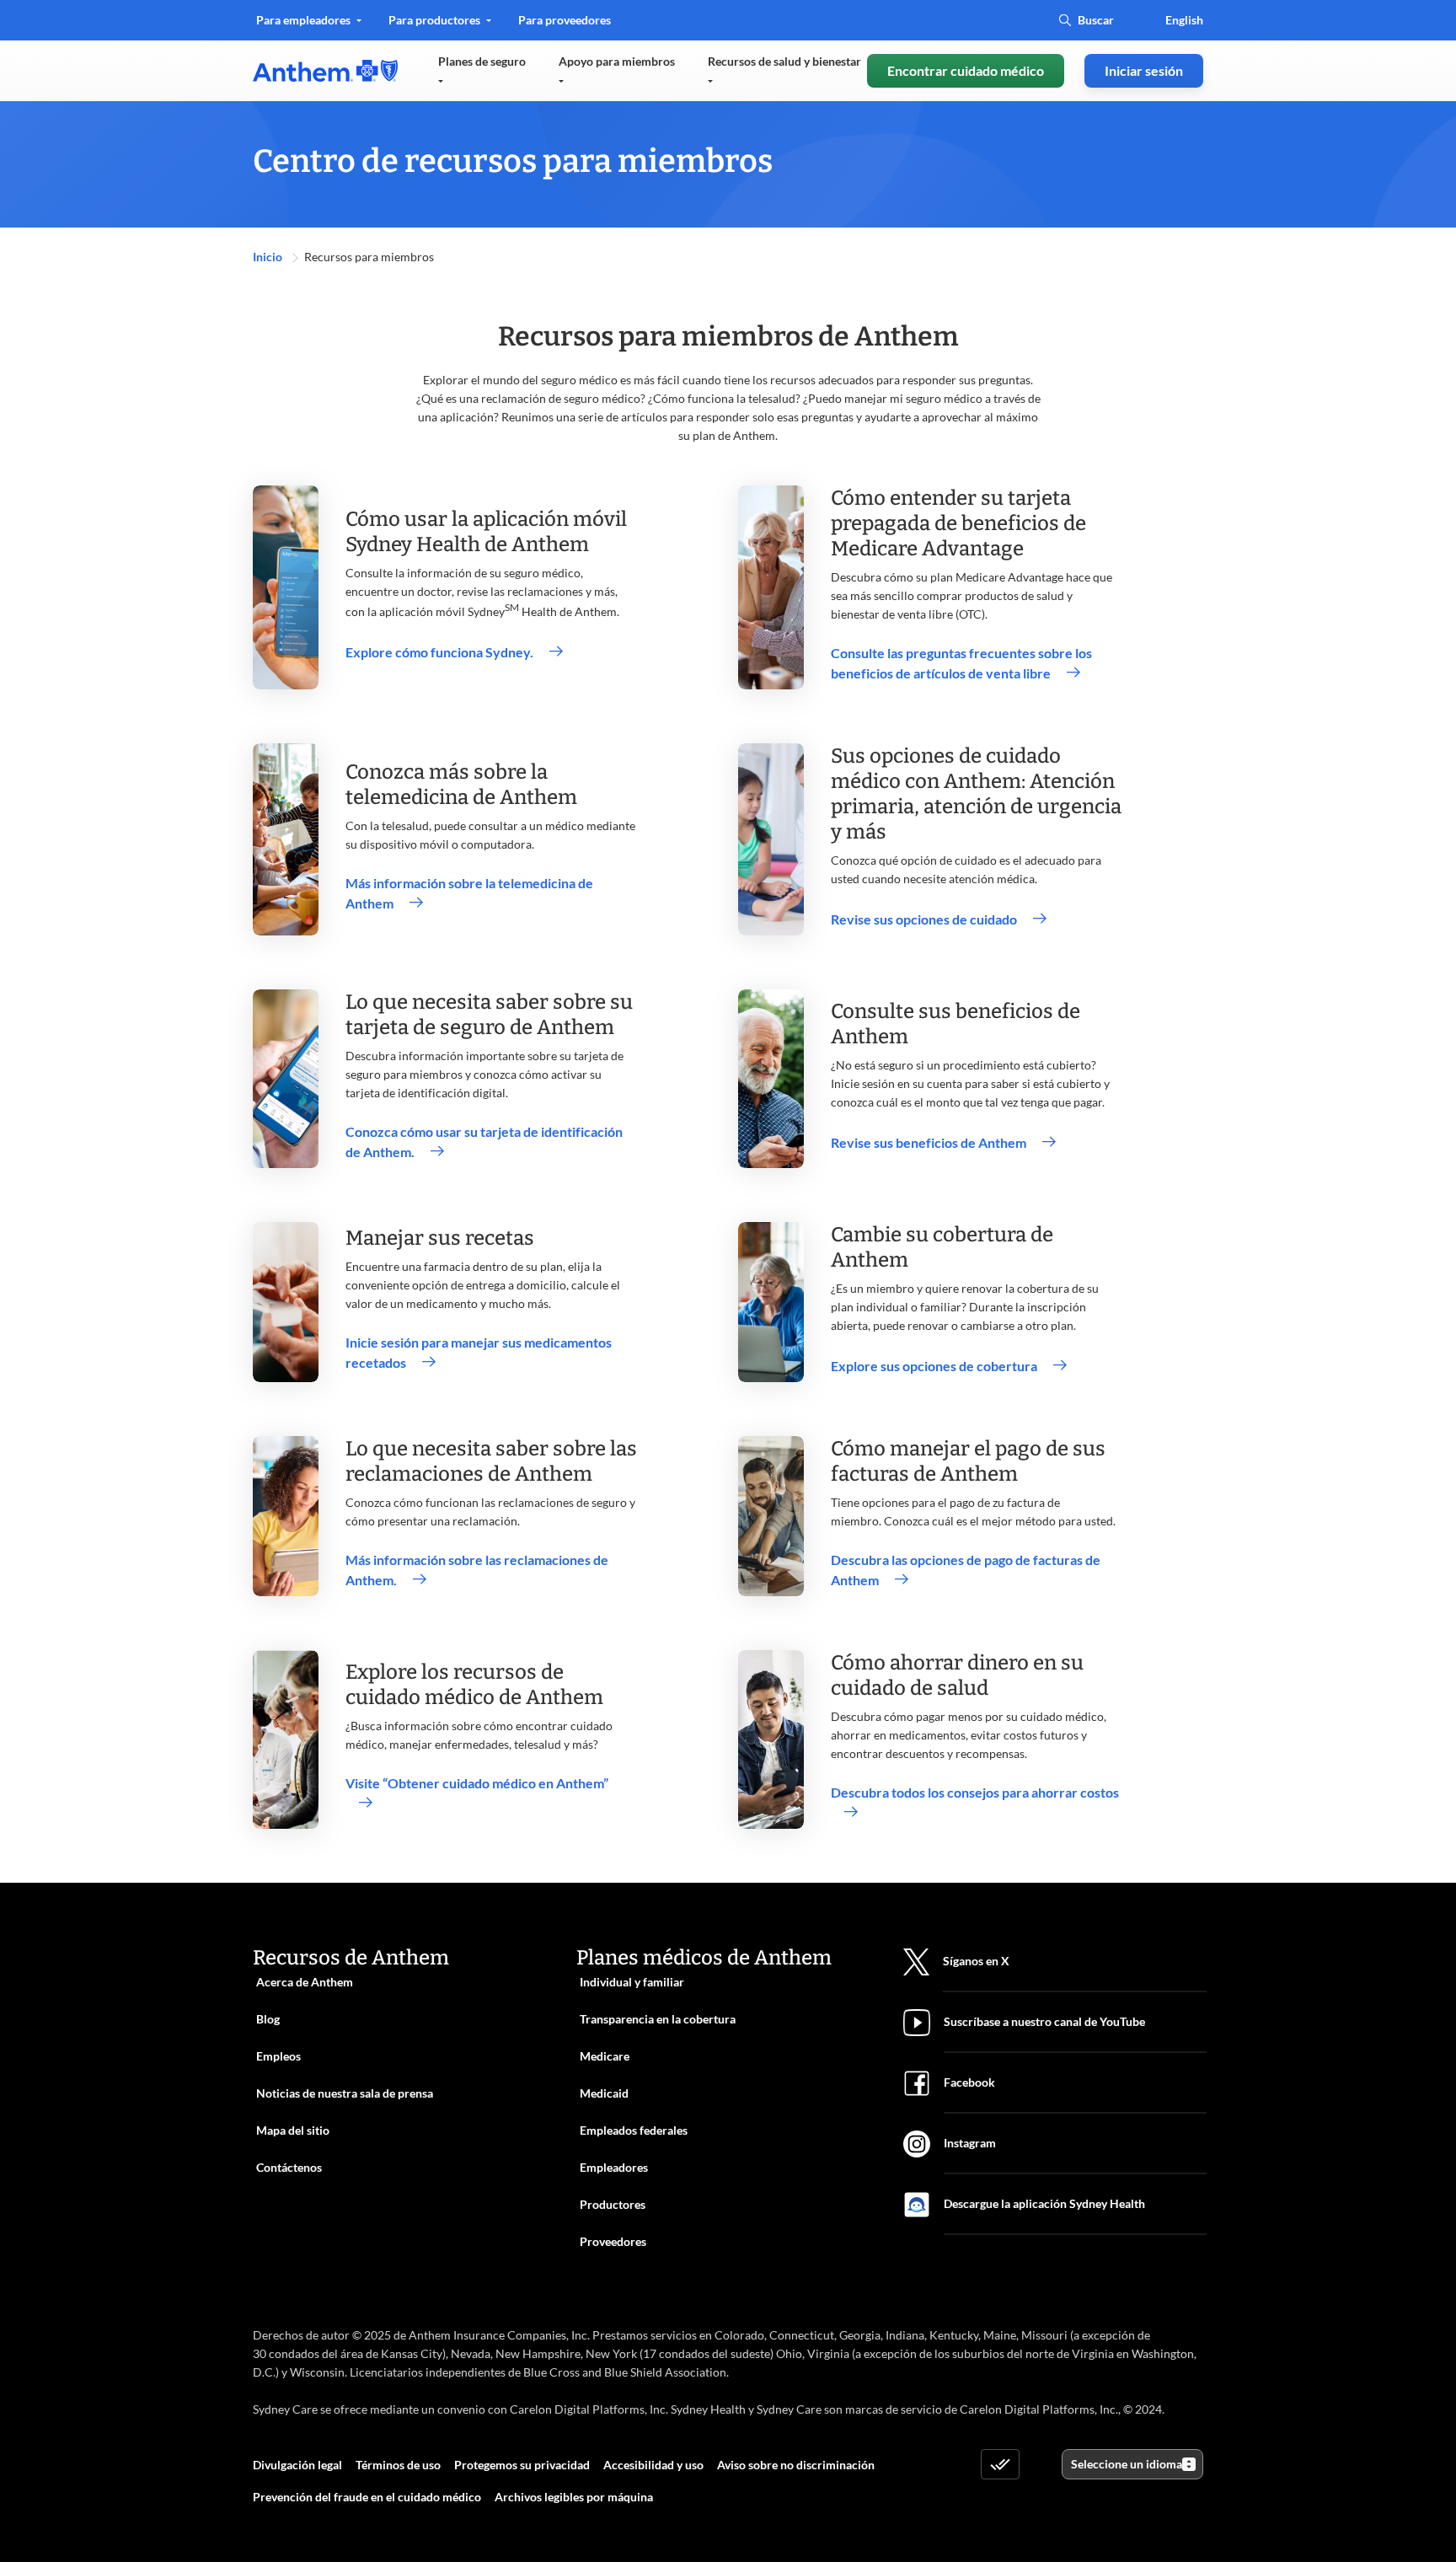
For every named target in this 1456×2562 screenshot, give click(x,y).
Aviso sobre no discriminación (796, 2465)
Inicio (269, 257)
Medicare (605, 2056)
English (1184, 20)
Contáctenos (289, 2167)
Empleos (278, 2056)
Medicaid (604, 2093)
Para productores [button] (436, 20)
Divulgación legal (297, 2465)
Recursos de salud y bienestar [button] (784, 61)
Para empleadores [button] (305, 20)
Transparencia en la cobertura (658, 2019)
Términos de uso (398, 2465)
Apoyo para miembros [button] (617, 61)
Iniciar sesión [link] (1144, 70)
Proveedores (613, 2241)
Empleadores (614, 2167)
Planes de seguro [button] (482, 61)
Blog (268, 2019)
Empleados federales (634, 2130)
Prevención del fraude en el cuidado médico (367, 2497)
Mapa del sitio (293, 2130)
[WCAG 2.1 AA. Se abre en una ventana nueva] (1000, 2464)
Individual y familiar (632, 1982)
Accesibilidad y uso (653, 2465)
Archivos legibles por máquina (574, 2497)
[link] (325, 71)
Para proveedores (564, 26)
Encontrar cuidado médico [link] (966, 70)
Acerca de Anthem (305, 1982)
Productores (613, 2204)
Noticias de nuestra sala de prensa (345, 2093)
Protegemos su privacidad (522, 2465)
